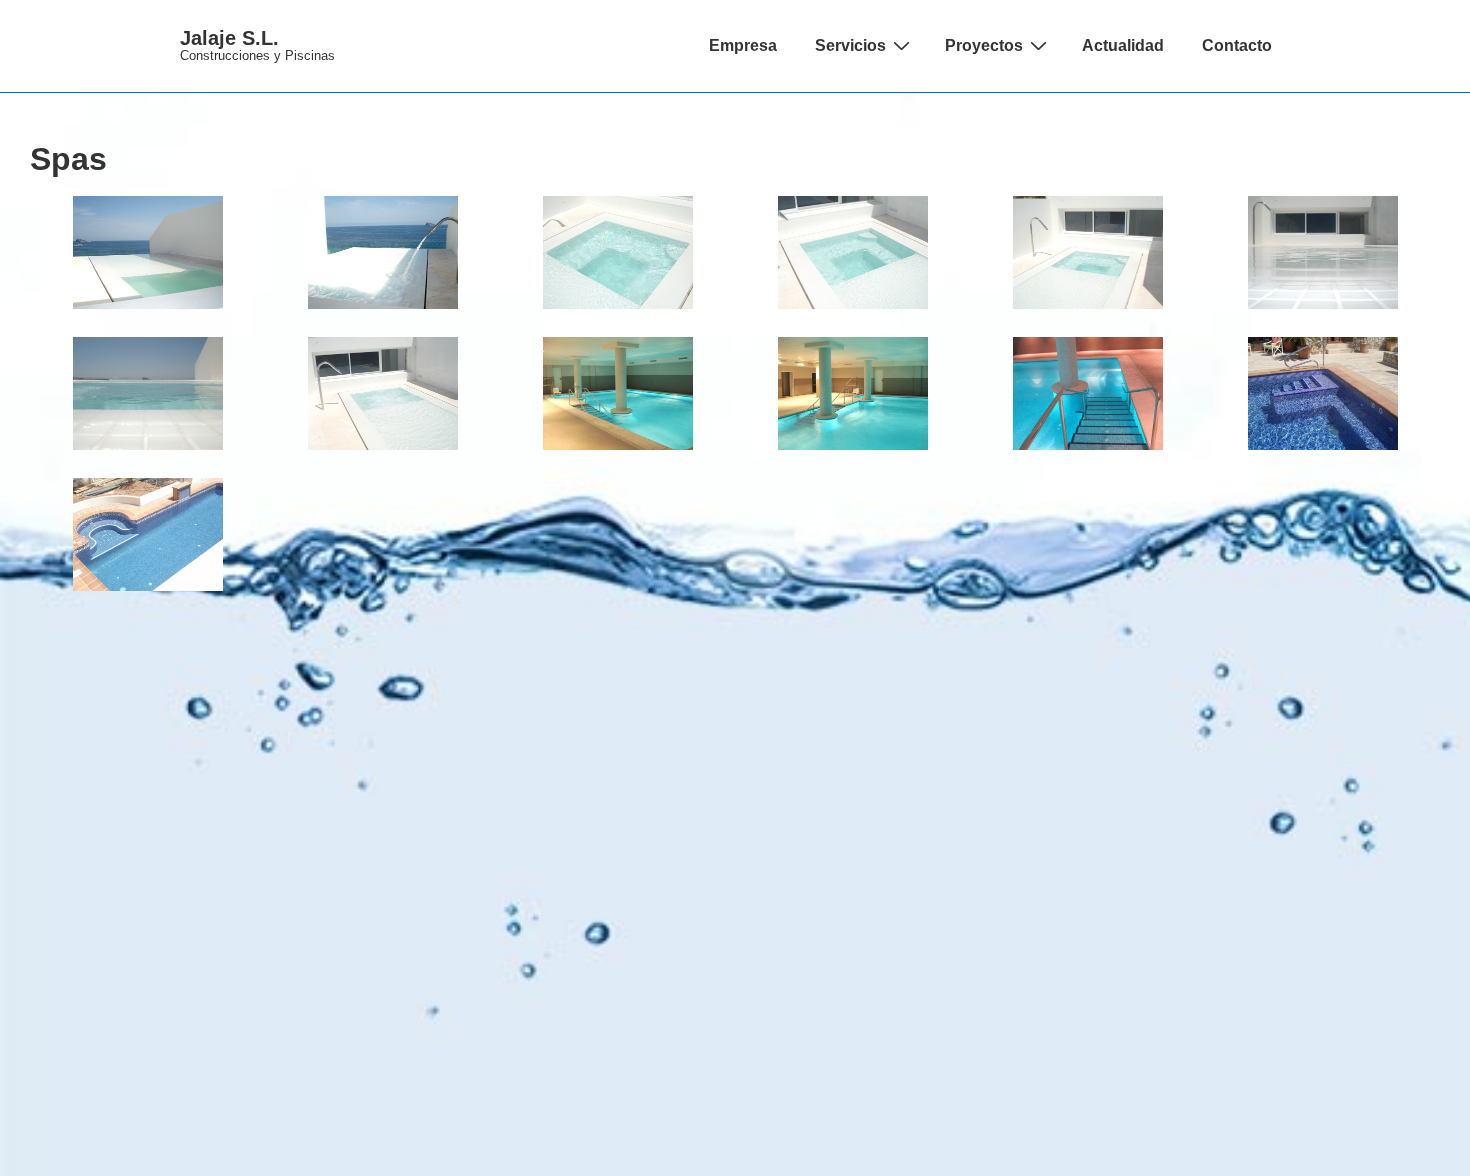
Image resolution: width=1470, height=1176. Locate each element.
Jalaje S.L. (229, 38)
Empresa (743, 45)
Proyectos (984, 45)
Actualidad (1123, 45)
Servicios (850, 45)
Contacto (1237, 45)
